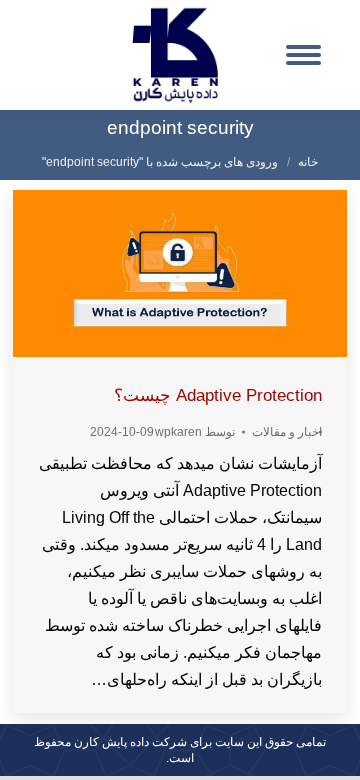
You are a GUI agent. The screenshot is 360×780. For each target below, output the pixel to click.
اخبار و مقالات (287, 432)
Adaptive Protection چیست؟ (218, 395)
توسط (195, 432)
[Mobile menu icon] (303, 55)
